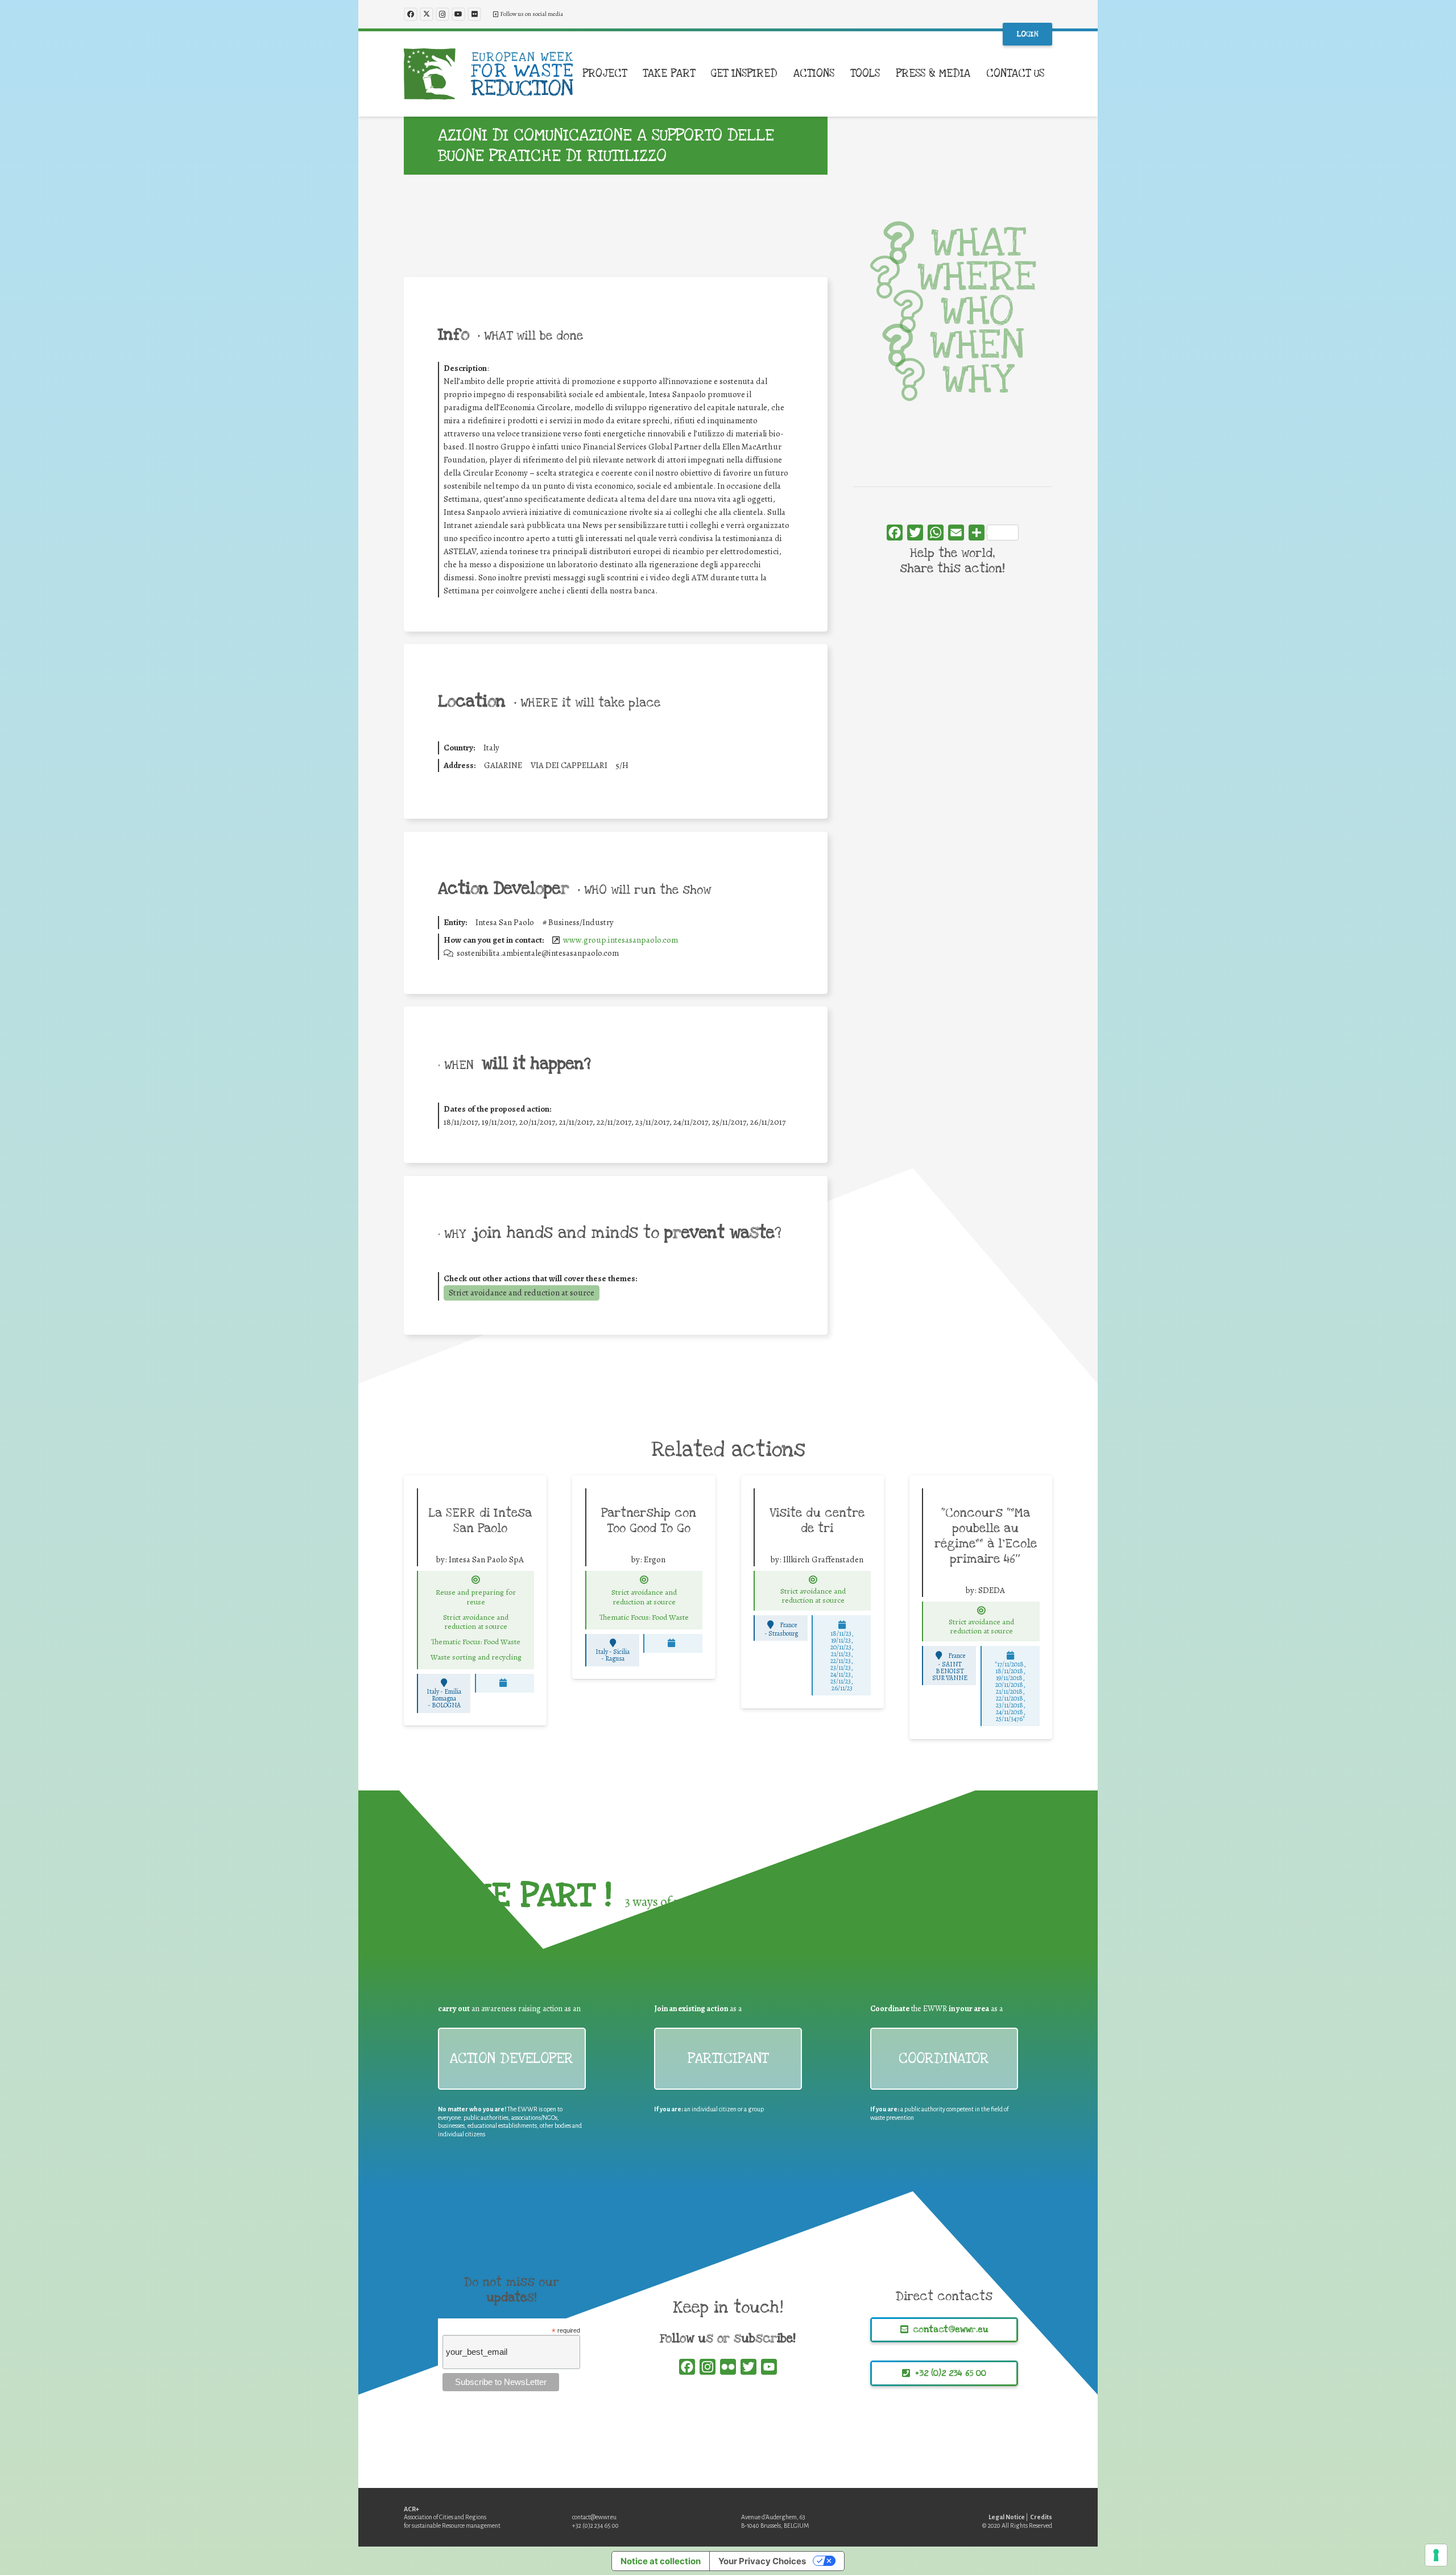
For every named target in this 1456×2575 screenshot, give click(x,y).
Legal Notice (1007, 2517)
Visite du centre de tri (817, 1520)
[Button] (476, 1580)
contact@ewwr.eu (594, 2517)
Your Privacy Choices (762, 2561)
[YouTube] (458, 14)
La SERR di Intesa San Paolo (480, 1520)
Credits (1041, 2517)
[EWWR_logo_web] (489, 74)
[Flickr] (474, 14)
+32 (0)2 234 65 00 (595, 2526)
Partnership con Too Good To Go (649, 1520)
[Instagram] (442, 14)
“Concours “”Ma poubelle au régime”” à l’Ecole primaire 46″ (986, 1536)
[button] (634, 74)
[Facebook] (411, 14)
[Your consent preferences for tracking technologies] (1436, 2555)
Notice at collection (661, 2561)
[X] (427, 14)
